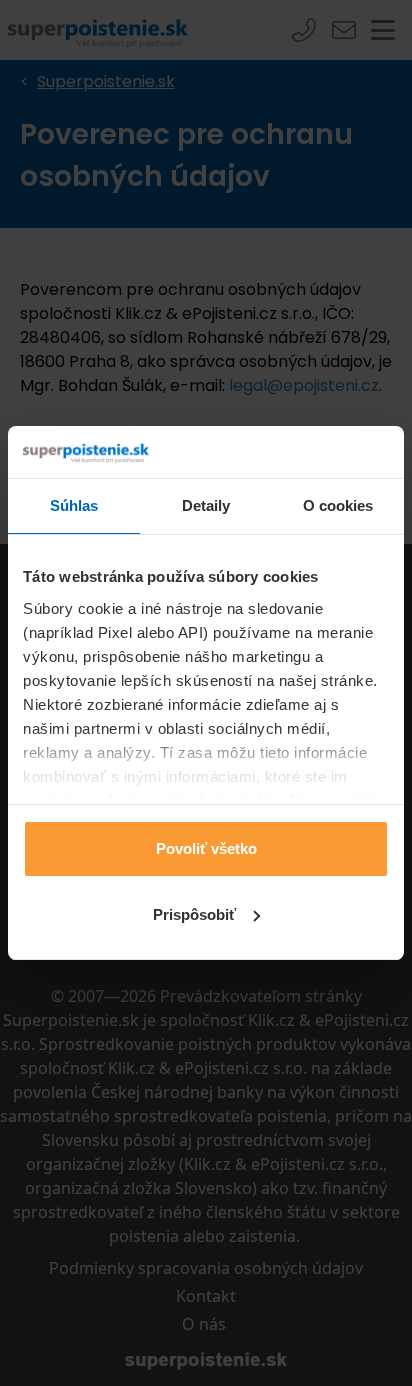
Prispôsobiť (194, 914)
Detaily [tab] (206, 505)
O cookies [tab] (338, 505)
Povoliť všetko (206, 848)
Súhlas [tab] (74, 505)
